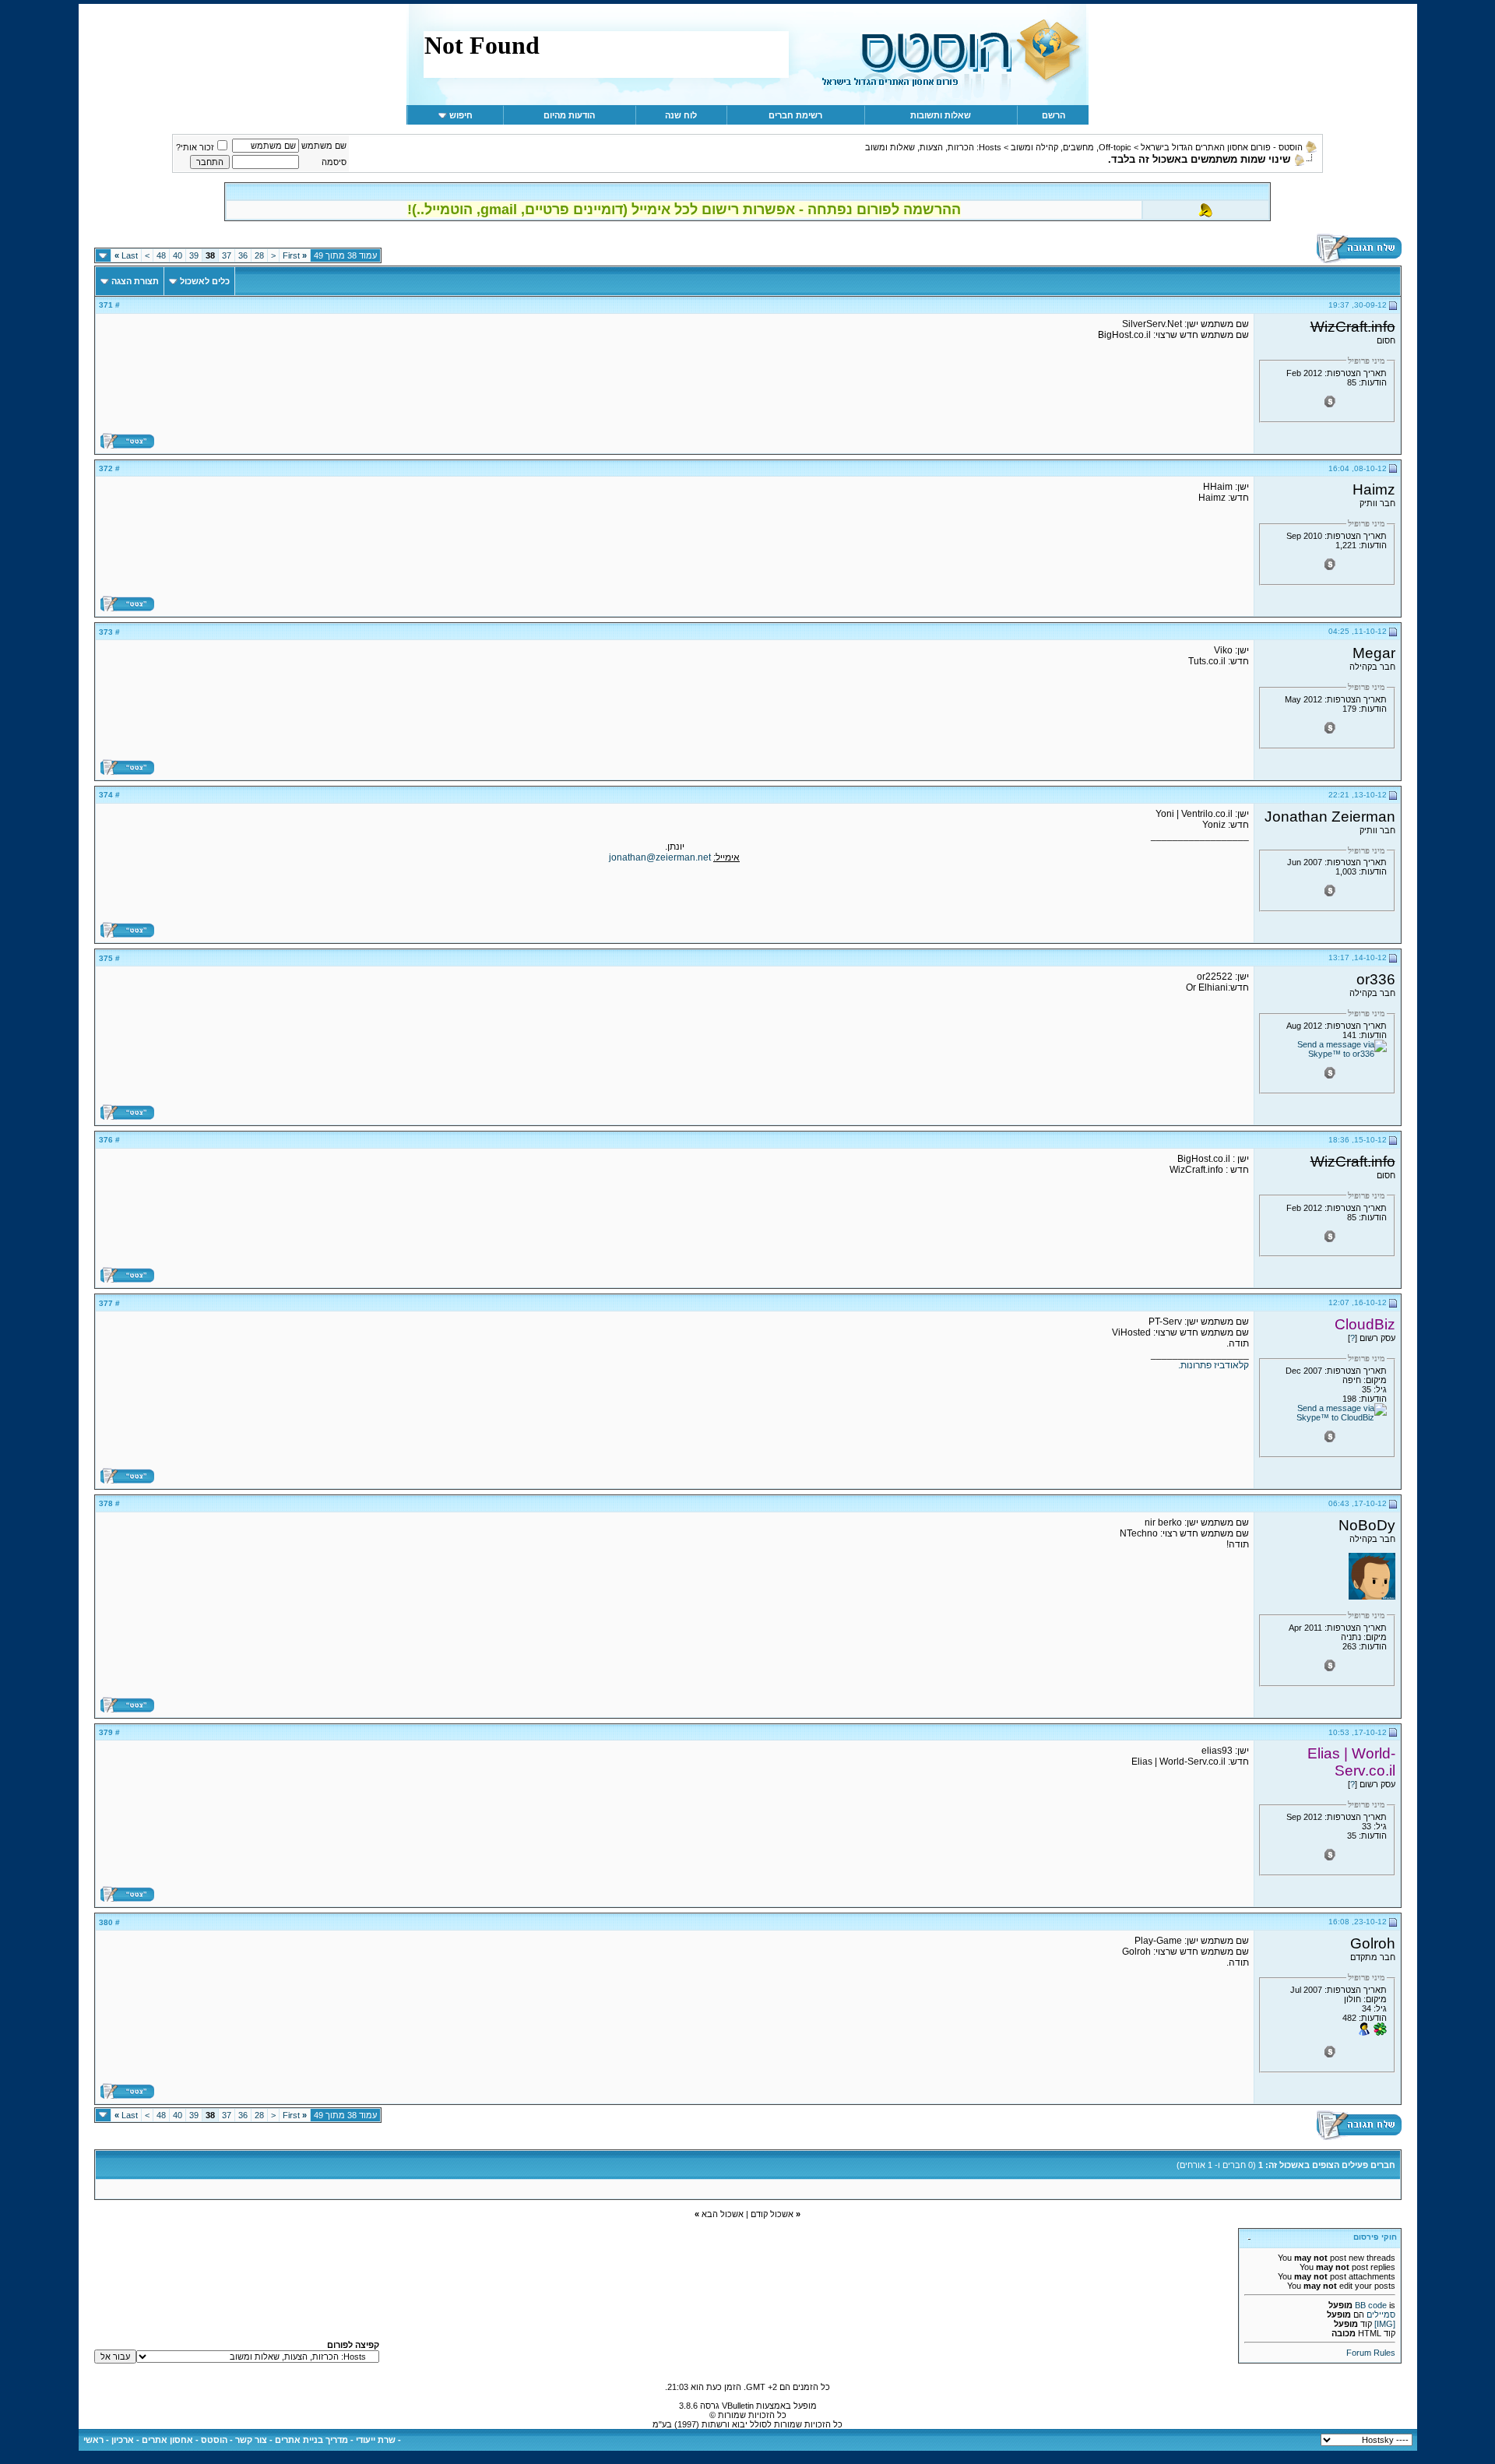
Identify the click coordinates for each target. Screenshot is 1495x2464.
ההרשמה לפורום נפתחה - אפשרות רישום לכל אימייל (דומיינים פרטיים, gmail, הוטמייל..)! (684, 209)
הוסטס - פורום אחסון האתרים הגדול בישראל (1222, 147)
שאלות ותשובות (941, 115)
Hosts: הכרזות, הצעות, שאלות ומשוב (933, 147)
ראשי (93, 2440)
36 (243, 255)
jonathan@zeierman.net (660, 857)
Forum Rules (1371, 2353)
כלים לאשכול (205, 281)
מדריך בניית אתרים (311, 2440)
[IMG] (1385, 2324)
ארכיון (123, 2440)
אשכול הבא (723, 2214)
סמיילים (1381, 2314)
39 (194, 255)
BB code (1371, 2305)
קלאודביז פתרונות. (1214, 1365)
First (295, 255)
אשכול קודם (772, 2214)
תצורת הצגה (135, 281)
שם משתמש (324, 146)
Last (126, 255)
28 (259, 255)
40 (178, 255)
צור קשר (251, 2440)
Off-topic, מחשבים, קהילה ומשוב (1071, 147)
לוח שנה (681, 115)
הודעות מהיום (569, 115)
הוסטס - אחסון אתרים (185, 2440)
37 (227, 255)
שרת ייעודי (376, 2440)
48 (161, 255)
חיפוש (461, 115)
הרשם (1054, 115)
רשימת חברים (795, 115)
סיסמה (334, 162)
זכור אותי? (195, 147)
